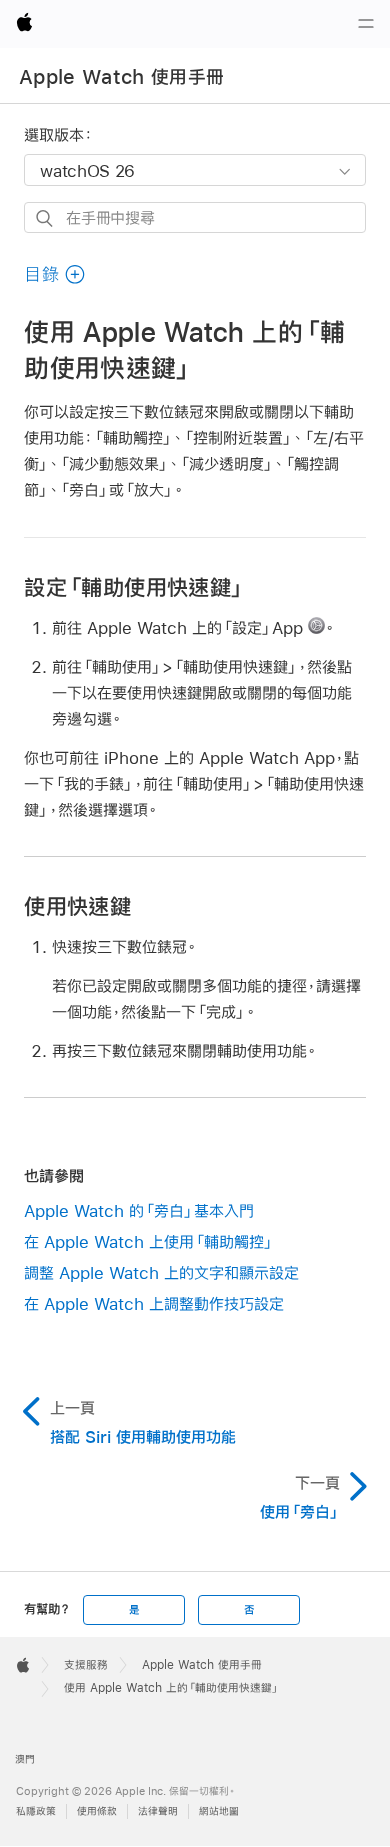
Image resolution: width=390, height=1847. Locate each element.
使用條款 (97, 1811)
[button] (55, 274)
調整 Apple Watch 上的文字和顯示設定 (161, 1272)
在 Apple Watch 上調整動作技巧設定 (154, 1303)
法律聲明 (158, 1811)
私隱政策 (36, 1811)
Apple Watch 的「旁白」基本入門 (139, 1210)
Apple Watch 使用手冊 (121, 77)
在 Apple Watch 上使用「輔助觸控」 (149, 1241)
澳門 (25, 1759)
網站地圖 (219, 1811)
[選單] (366, 24)
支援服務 (86, 1665)
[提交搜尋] (45, 218)
